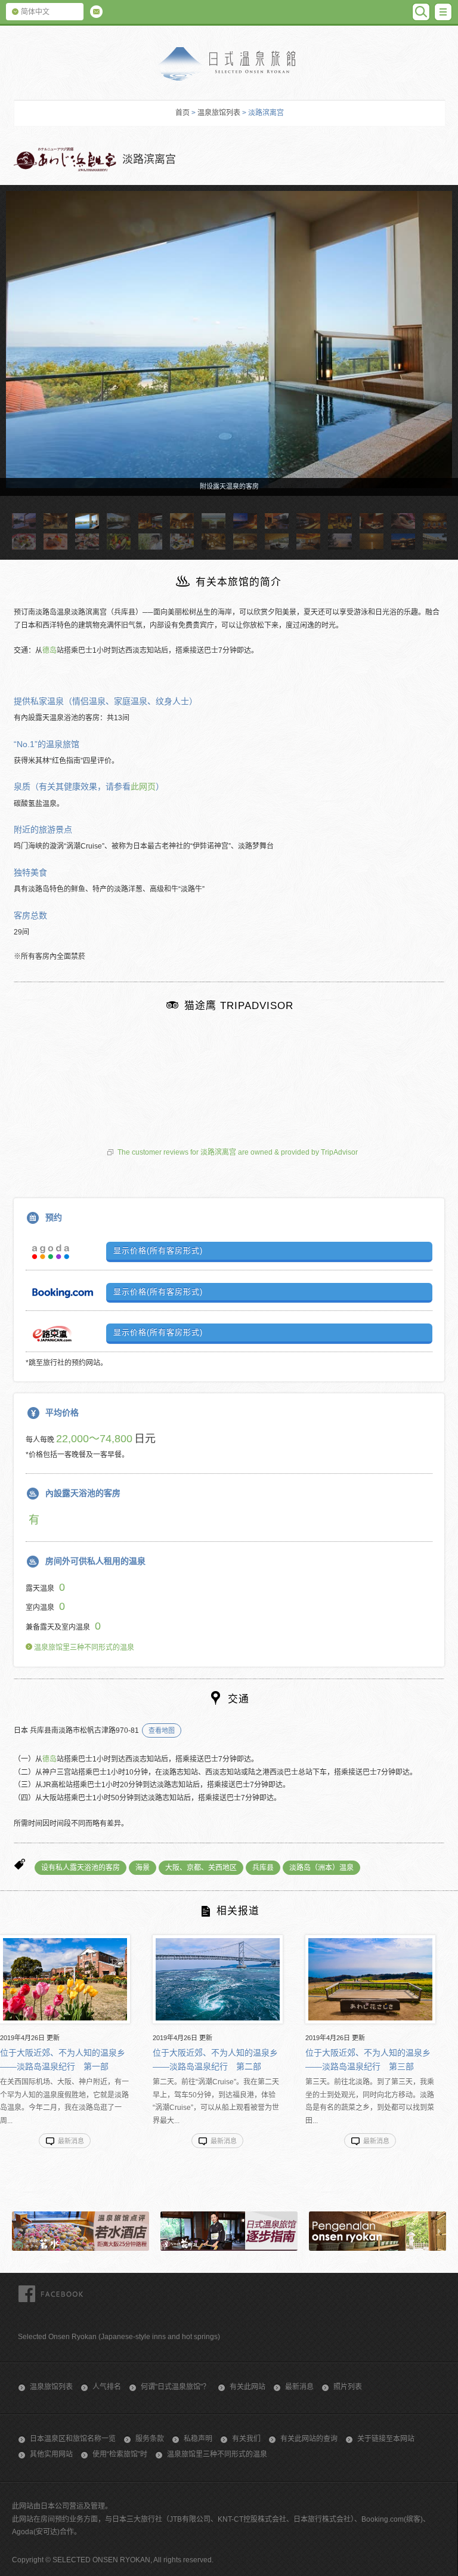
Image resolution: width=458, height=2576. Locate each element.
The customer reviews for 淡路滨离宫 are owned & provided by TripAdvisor (238, 1152)
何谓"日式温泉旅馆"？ (175, 2387)
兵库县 (263, 1868)
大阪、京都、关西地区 (201, 1868)
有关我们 (246, 2439)
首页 (182, 113)
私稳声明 (198, 2439)
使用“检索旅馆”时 (120, 2454)
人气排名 (107, 2387)
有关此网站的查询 (309, 2439)
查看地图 (162, 1730)
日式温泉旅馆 (229, 64)
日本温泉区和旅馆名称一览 (73, 2439)
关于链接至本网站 (386, 2439)
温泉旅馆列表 (219, 113)
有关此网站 (247, 2387)
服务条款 (150, 2439)
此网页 (143, 786)
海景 (143, 1868)
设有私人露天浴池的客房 (81, 1868)
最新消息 (299, 2387)
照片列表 (348, 2387)
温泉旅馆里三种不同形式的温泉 (83, 1648)
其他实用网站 (51, 2454)
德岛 (49, 650)
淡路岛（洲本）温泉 (321, 1868)
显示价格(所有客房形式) (158, 1250)
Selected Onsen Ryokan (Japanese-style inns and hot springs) (119, 2337)
